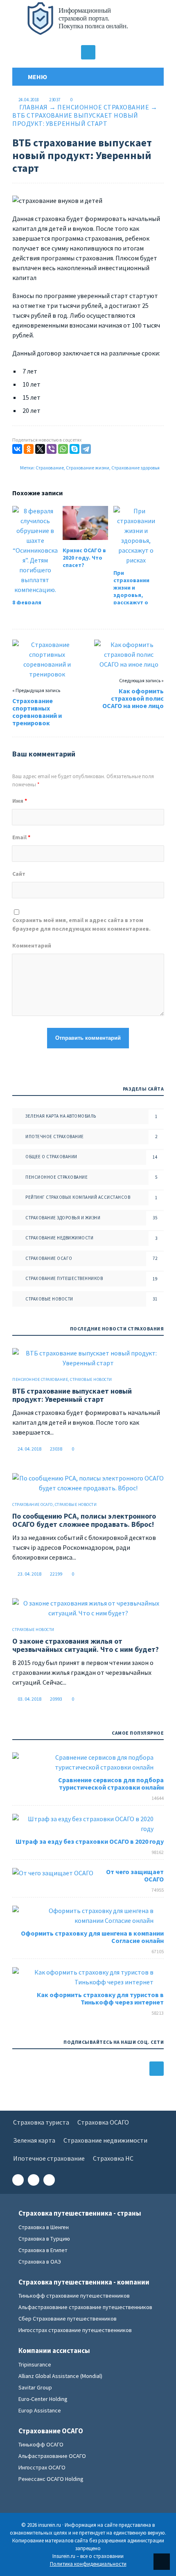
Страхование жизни (88, 468)
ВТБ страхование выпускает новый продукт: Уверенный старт (72, 1395)
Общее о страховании (51, 1157)
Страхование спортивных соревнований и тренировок (37, 712)
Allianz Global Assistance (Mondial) (60, 2376)
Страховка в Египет (43, 2250)
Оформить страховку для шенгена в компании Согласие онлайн (92, 1937)
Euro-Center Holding (43, 2399)
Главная (34, 107)
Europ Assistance (40, 2410)
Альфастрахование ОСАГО (52, 2456)
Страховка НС (113, 2158)
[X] (40, 449)
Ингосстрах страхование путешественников (75, 2330)
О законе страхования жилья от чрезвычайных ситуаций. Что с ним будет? (86, 1645)
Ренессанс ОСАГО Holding (51, 2479)
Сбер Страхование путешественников (68, 2319)
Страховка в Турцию (44, 2239)
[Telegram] (86, 449)
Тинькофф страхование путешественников (74, 2296)
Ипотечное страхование (55, 1137)
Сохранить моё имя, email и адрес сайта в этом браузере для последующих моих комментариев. (81, 924)
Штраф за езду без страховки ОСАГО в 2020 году (90, 1841)
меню (36, 77)
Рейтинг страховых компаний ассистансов (78, 1197)
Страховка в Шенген (44, 2227)
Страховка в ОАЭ (40, 2262)
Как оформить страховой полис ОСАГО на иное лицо (133, 698)
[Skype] (74, 449)
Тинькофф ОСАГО (41, 2444)
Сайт (19, 874)
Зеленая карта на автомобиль (61, 1116)
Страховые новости (49, 1299)
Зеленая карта (34, 2140)
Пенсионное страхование (103, 107)
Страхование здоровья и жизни (63, 1218)
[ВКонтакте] (17, 449)
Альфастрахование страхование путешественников (85, 2307)
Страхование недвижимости (59, 1238)
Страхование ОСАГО (49, 1258)
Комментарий (32, 945)
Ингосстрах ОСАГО (42, 2467)
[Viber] (52, 449)
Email (21, 837)
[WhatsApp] (63, 449)
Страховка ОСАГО (103, 2122)
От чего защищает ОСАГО (135, 1875)
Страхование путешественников (64, 1278)
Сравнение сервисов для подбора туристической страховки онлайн (111, 1783)
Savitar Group (35, 2387)
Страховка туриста (41, 2122)
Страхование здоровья (135, 468)
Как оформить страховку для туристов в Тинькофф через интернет (100, 1998)
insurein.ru (88, 23)
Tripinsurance (35, 2364)
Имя (20, 801)
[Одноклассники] (29, 449)
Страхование (50, 468)
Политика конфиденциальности (88, 2564)
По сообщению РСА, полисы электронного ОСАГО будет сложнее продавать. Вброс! (84, 1520)
